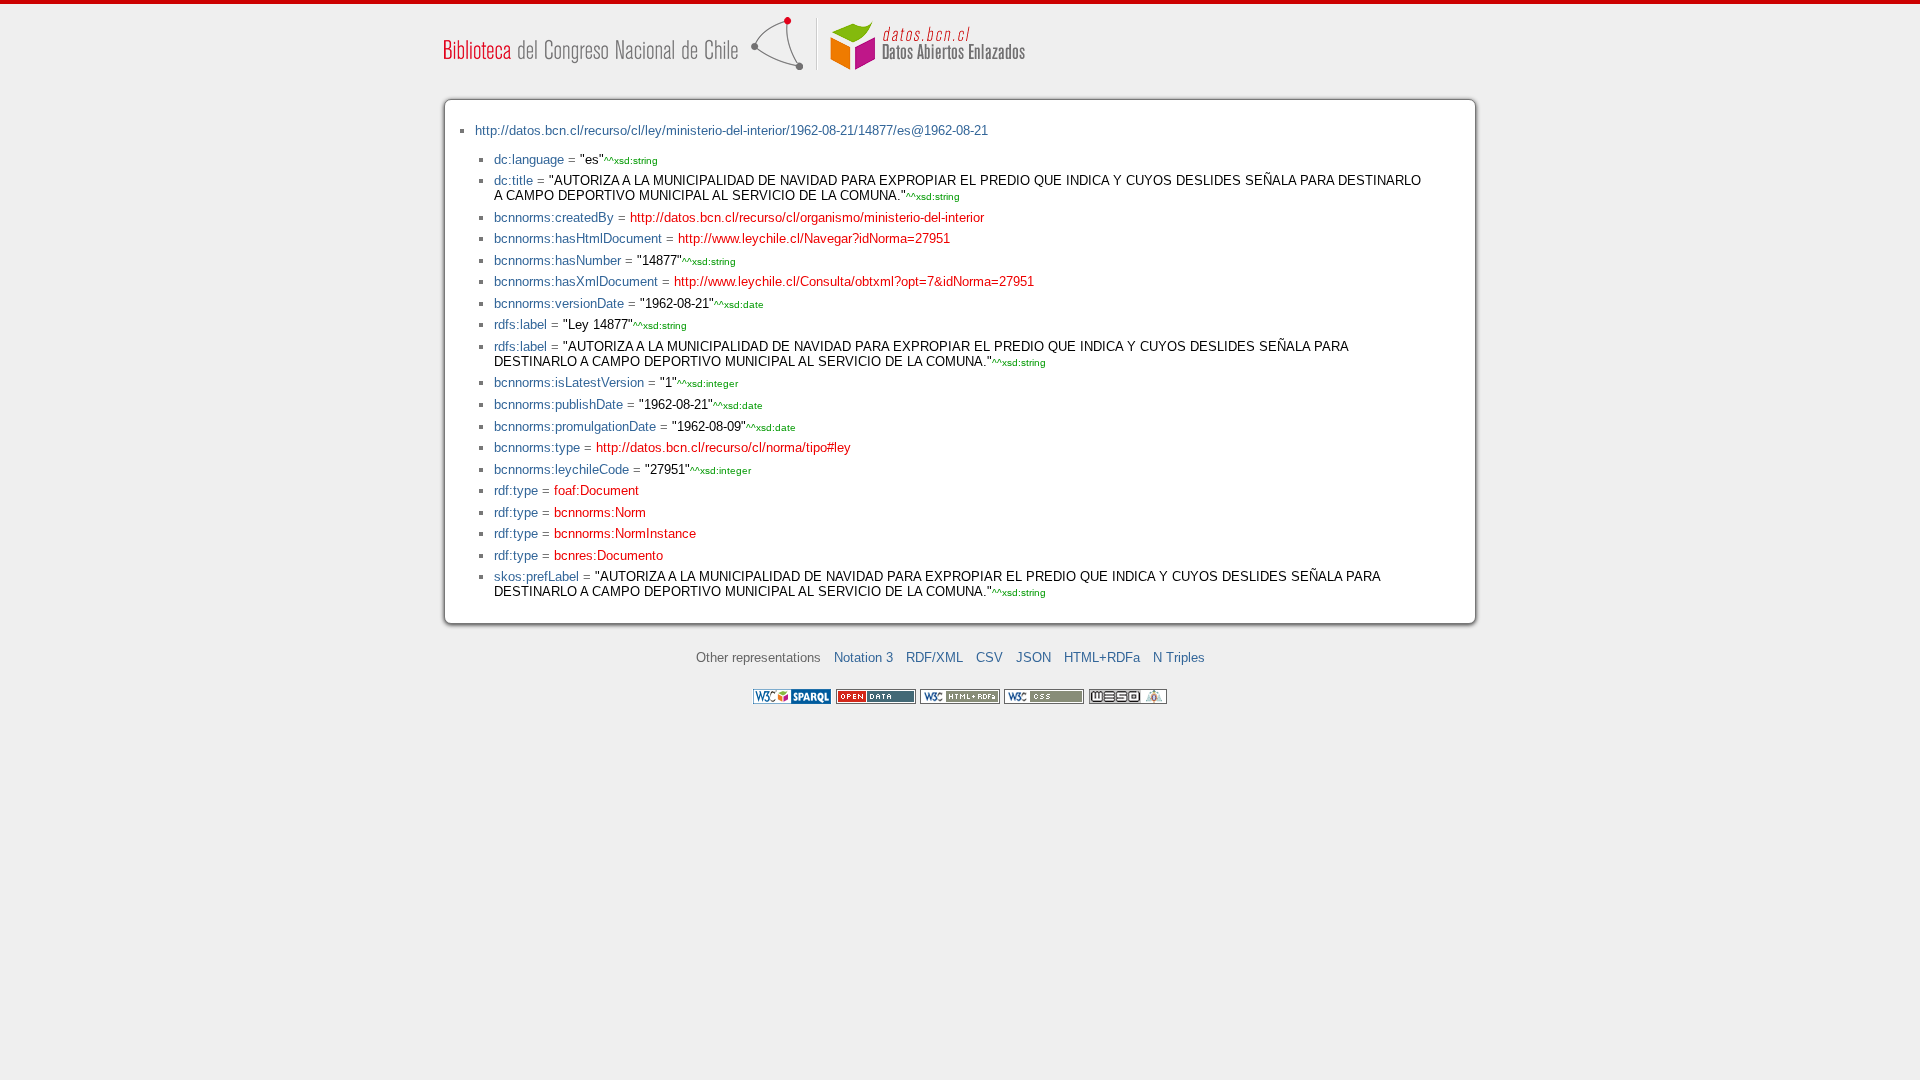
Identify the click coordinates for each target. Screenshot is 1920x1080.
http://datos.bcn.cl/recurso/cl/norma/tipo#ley (723, 447)
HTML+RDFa (1102, 657)
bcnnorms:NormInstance (625, 533)
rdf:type (516, 490)
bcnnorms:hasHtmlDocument (578, 238)
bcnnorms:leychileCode (561, 469)
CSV (989, 657)
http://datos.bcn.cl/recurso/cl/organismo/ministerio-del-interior (807, 217)
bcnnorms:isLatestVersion (569, 382)
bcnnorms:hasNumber (557, 260)
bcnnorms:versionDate (559, 303)
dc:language (529, 159)
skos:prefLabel (536, 576)
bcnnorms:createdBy (554, 217)
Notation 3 (863, 657)
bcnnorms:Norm (600, 512)
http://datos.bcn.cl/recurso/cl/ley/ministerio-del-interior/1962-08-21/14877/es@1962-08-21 (731, 130)
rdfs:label (520, 324)
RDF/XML (934, 657)
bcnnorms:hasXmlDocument (576, 281)
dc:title (513, 180)
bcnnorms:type (537, 447)
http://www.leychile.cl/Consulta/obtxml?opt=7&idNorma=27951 (854, 281)
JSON (1033, 657)
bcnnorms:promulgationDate (575, 426)
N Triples (1179, 657)
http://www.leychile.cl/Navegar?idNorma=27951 (814, 238)
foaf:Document (596, 490)
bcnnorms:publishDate (558, 404)
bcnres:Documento (608, 555)
